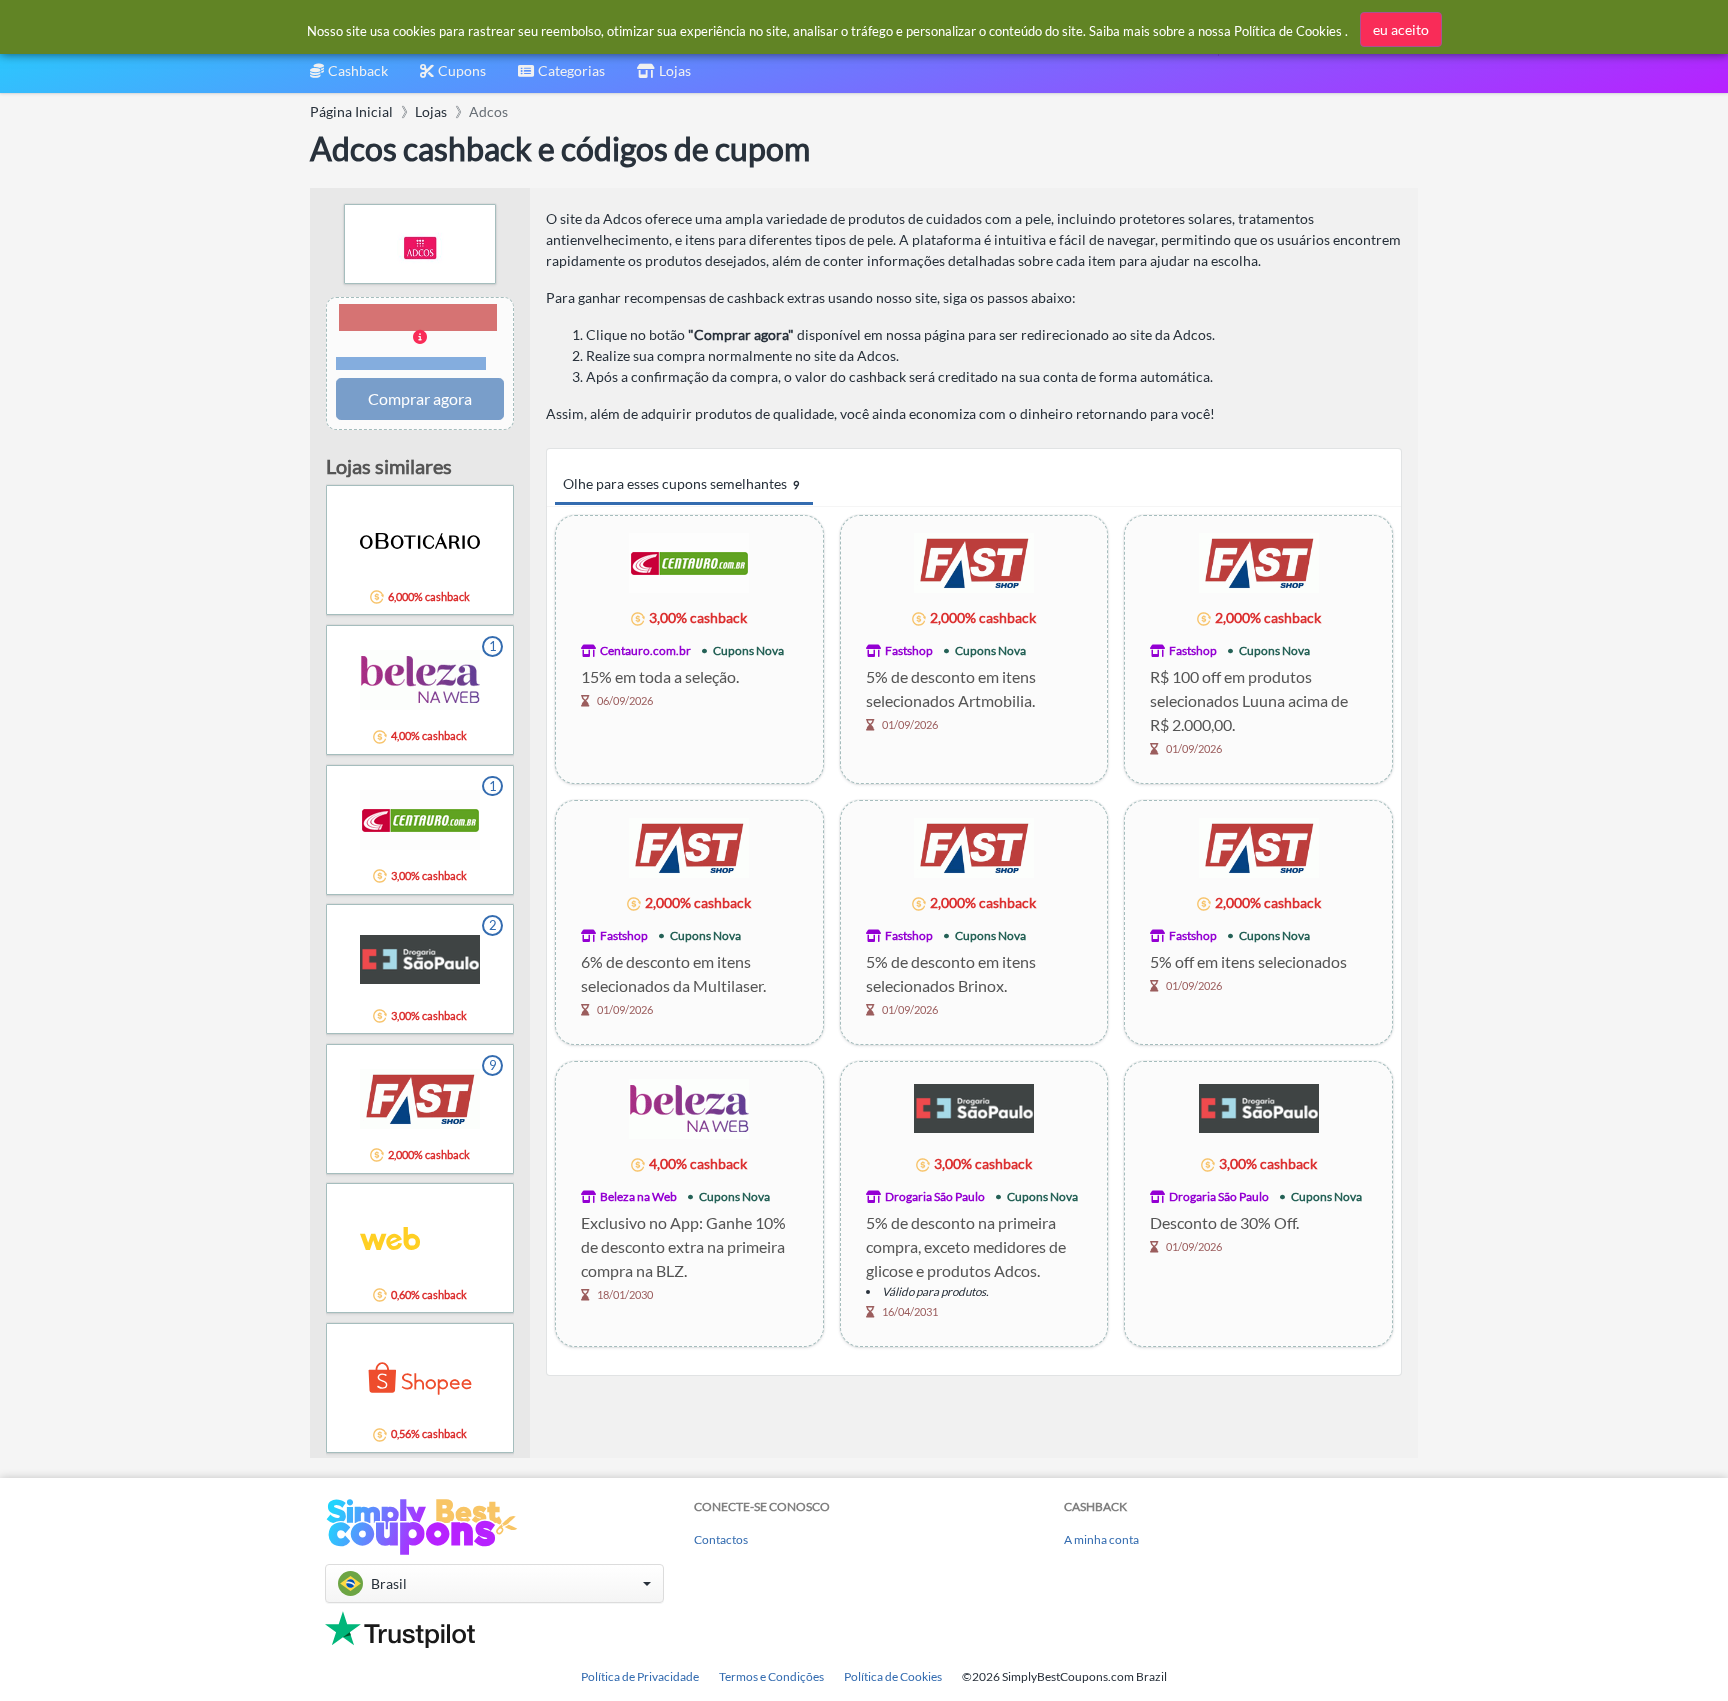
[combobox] (561, 77)
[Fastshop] (974, 561)
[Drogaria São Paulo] (974, 1107)
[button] (420, 338)
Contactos (721, 1539)
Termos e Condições (771, 1676)
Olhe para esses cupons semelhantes (681, 483)
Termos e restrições (411, 363)
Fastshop (909, 650)
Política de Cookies (893, 1676)
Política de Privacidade (640, 1676)
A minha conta (1101, 1539)
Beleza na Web (638, 1196)
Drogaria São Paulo (935, 1196)
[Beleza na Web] (689, 1107)
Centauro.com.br (645, 650)
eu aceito (1401, 29)
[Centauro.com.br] (689, 561)
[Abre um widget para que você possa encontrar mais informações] (1648, 1666)
